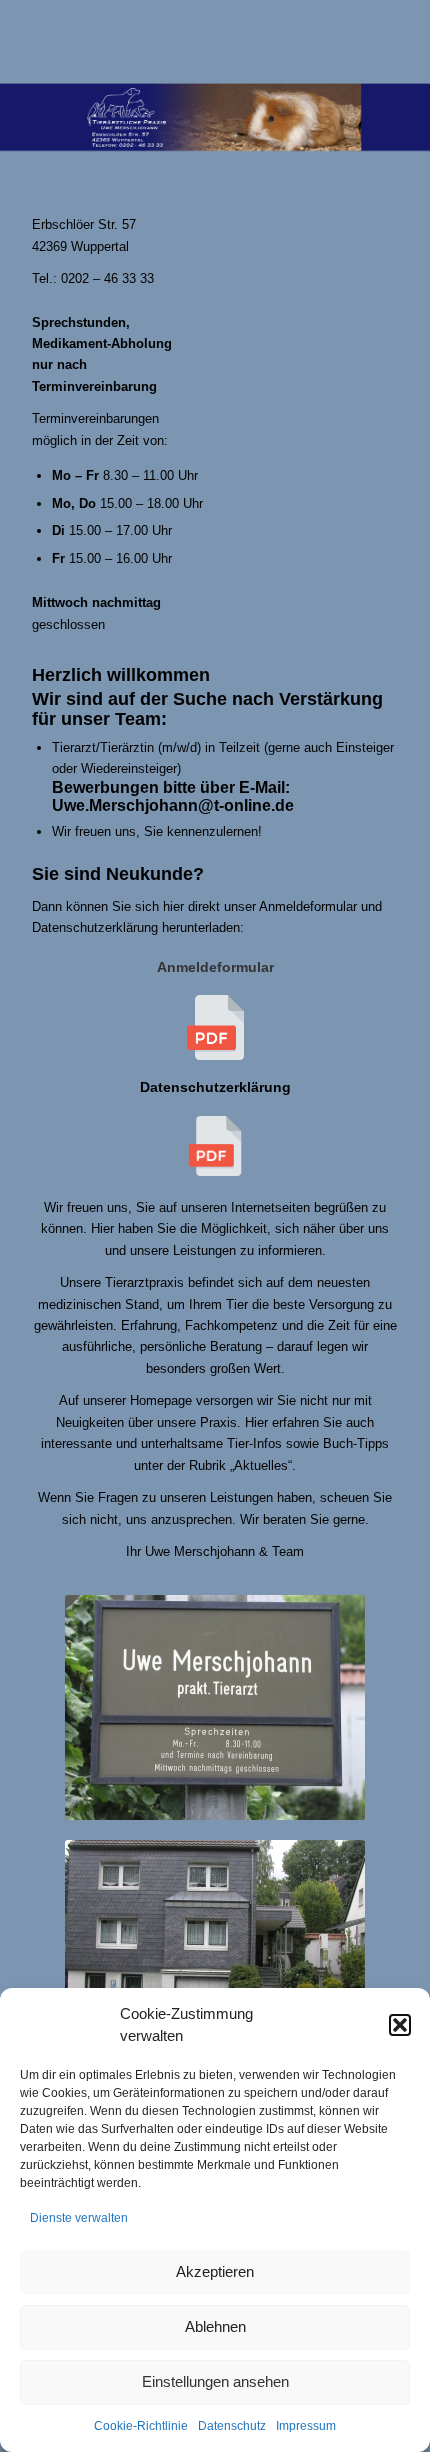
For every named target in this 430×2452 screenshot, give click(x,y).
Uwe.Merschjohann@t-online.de (173, 805)
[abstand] (178, 40)
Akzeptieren (215, 2271)
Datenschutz (232, 2426)
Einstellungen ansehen (215, 2381)
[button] (400, 2025)
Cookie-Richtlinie (141, 2426)
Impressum (306, 2426)
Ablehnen (215, 2326)
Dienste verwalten (79, 2218)
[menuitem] (370, 40)
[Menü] (370, 40)
